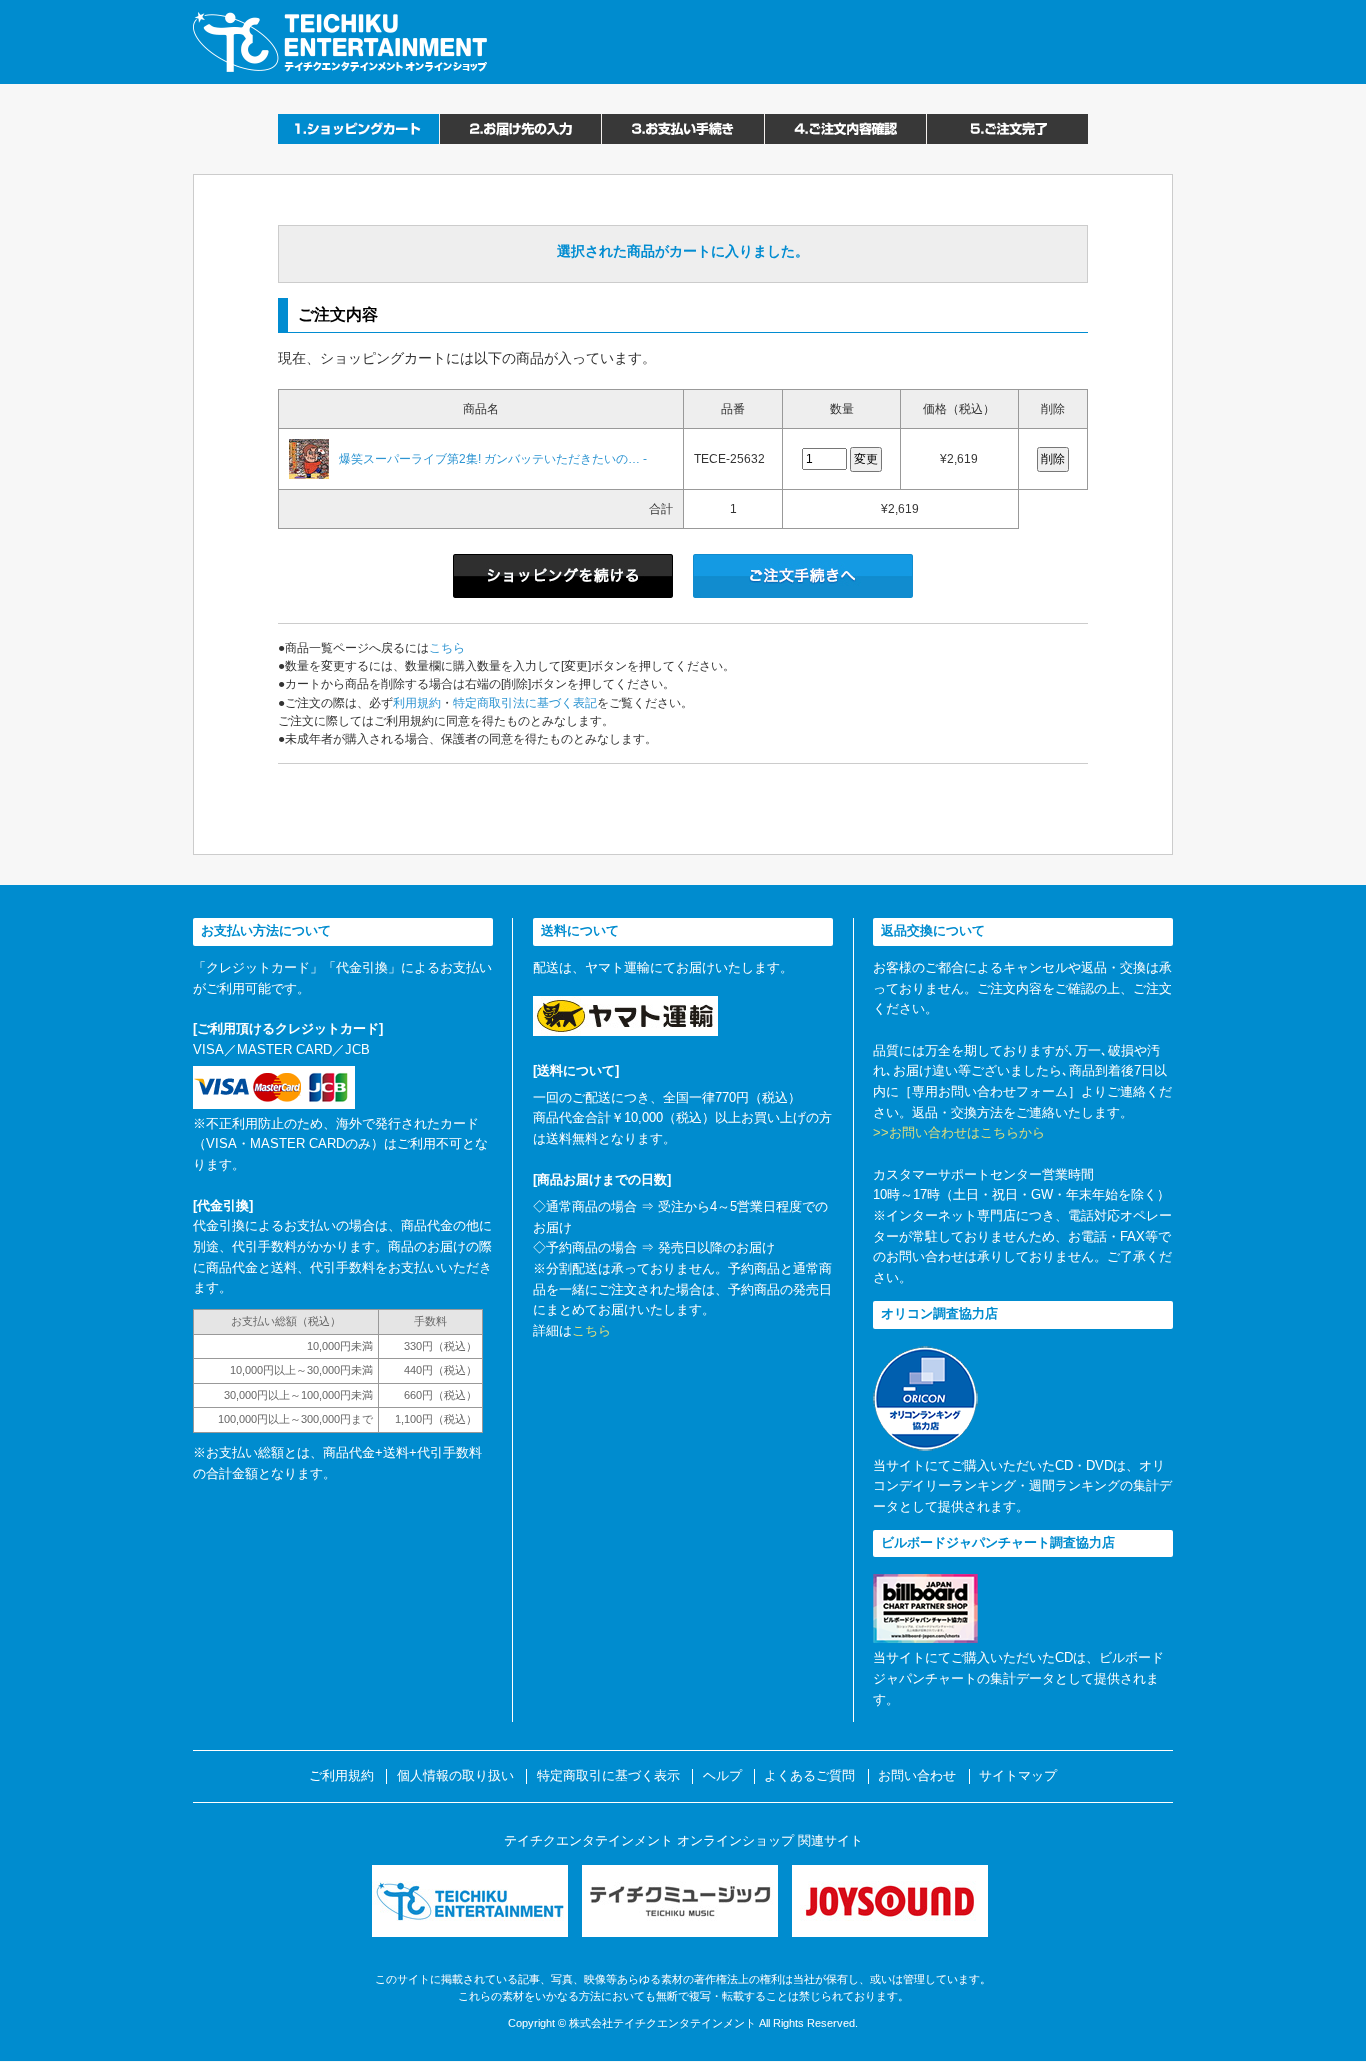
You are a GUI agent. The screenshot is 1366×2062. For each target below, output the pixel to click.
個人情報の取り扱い (455, 1776)
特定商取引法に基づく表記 (525, 703)
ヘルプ (722, 1776)
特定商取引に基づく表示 (608, 1776)
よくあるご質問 (809, 1776)
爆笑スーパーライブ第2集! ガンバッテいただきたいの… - (493, 459)
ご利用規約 (341, 1776)
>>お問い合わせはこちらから (959, 1132)
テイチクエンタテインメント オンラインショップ (340, 42)
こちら (447, 648)
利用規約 (417, 703)
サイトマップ (1018, 1776)
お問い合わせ (917, 1776)
